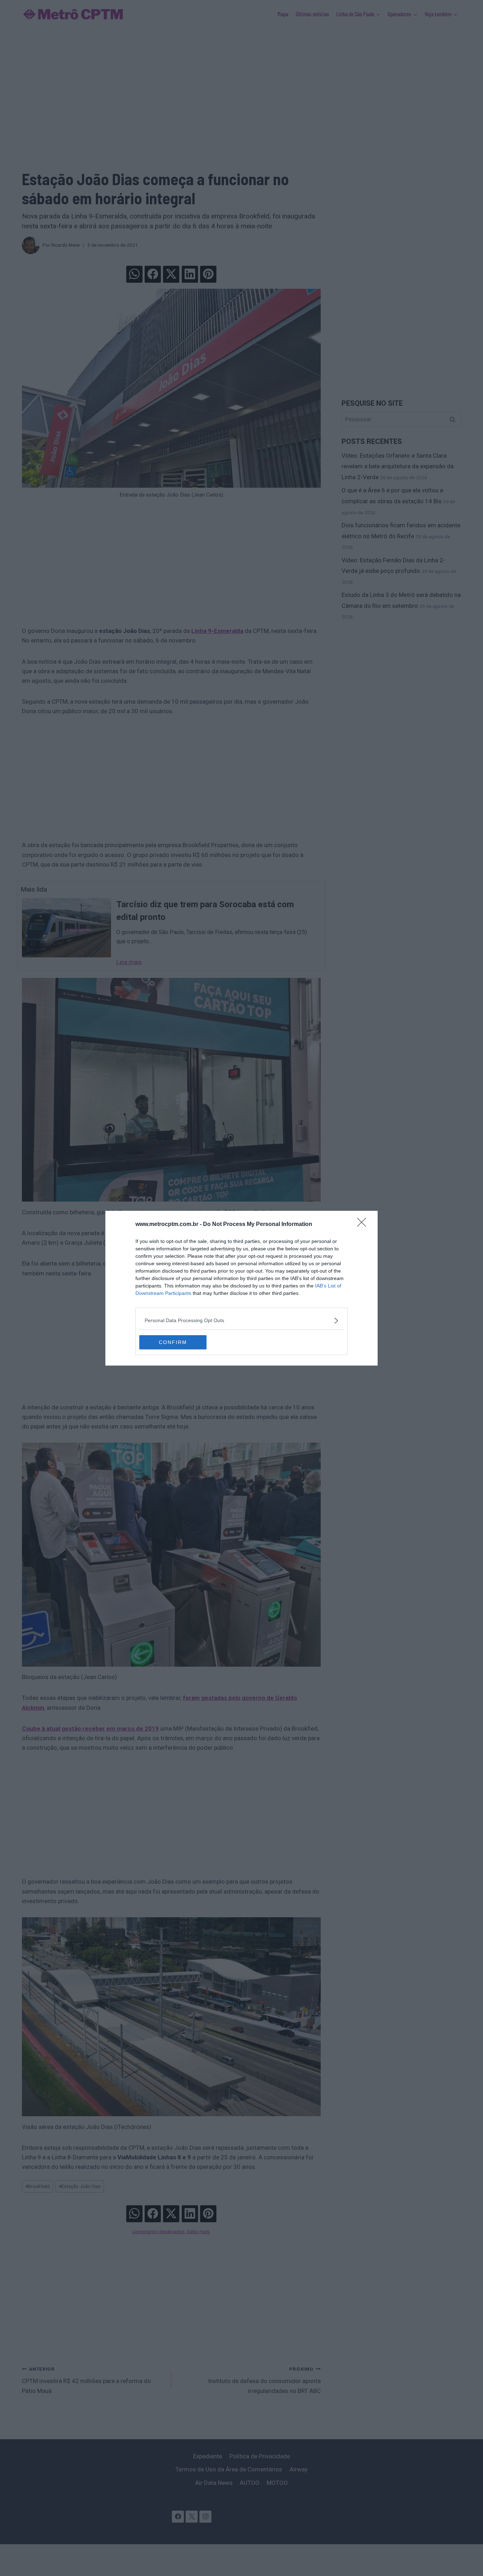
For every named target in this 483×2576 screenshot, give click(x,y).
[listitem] (241, 1321)
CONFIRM (173, 1342)
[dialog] (241, 1288)
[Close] (364, 1225)
